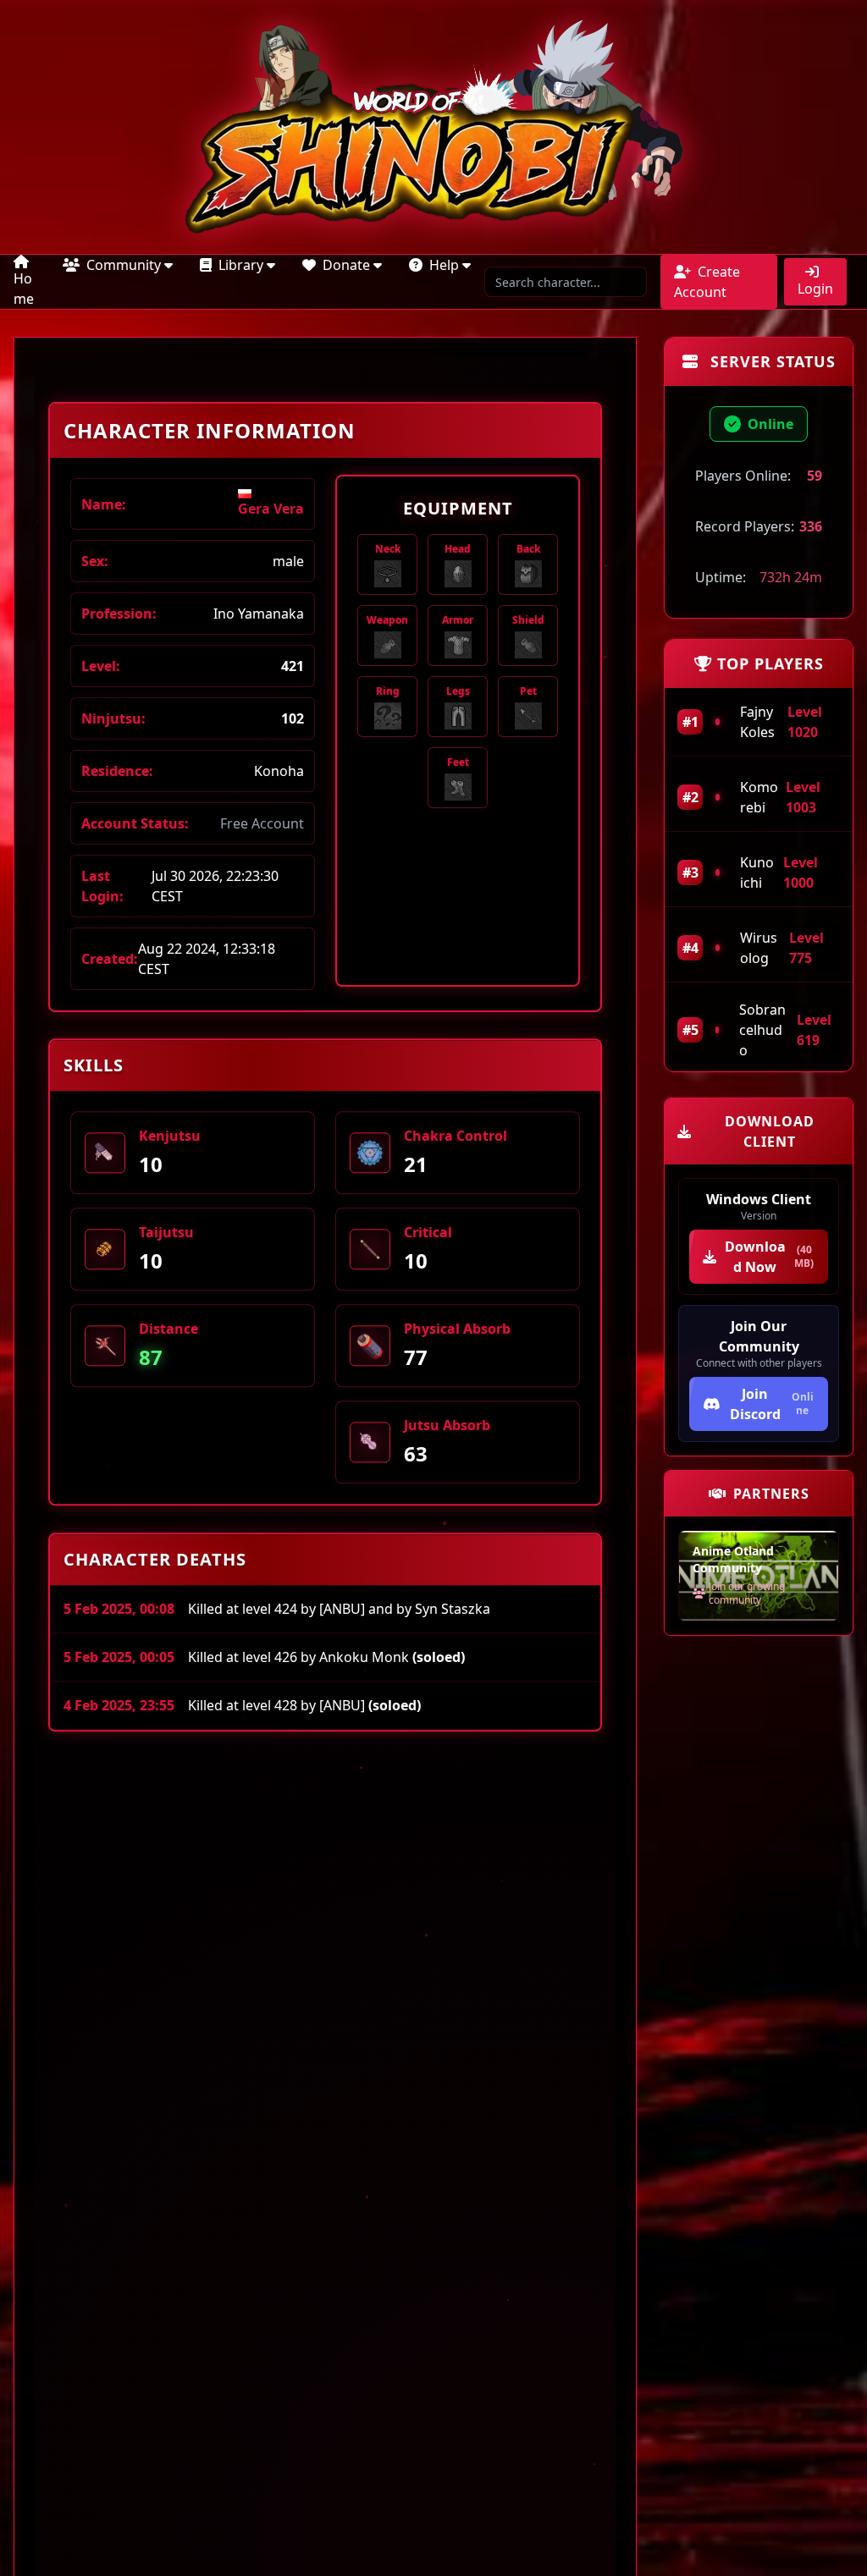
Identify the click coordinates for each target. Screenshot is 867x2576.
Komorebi (759, 797)
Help (444, 265)
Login (815, 289)
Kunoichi (757, 872)
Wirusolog (759, 948)
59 (815, 476)
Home (24, 289)
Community (124, 265)
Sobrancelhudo (762, 1030)
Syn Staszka (453, 1612)
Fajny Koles (757, 722)
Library (241, 265)
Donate (346, 265)
